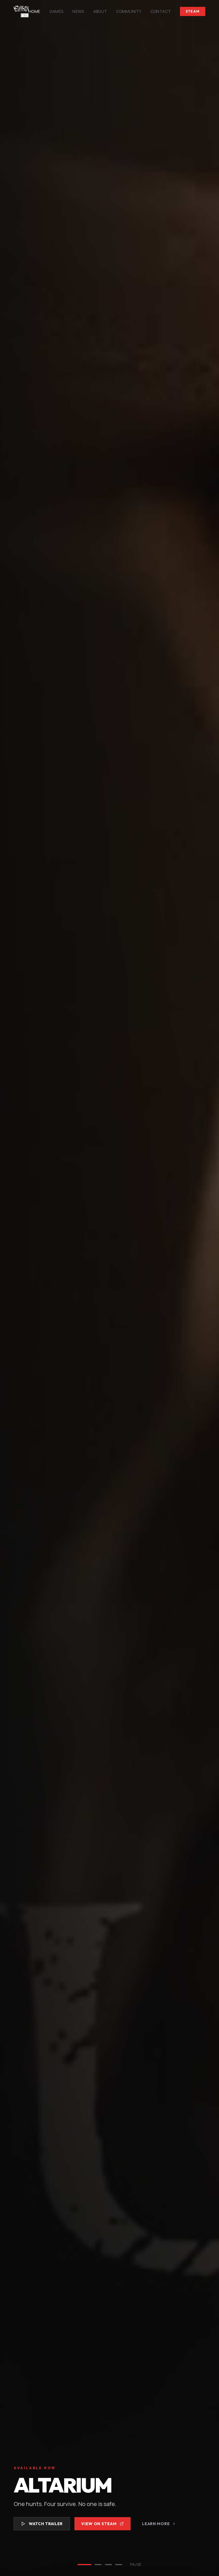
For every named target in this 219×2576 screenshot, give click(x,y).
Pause (136, 2565)
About (100, 11)
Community (129, 11)
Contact (161, 11)
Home (34, 11)
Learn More (156, 2524)
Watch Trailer (46, 2524)
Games (56, 11)
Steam (193, 11)
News (78, 11)
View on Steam (99, 2524)
